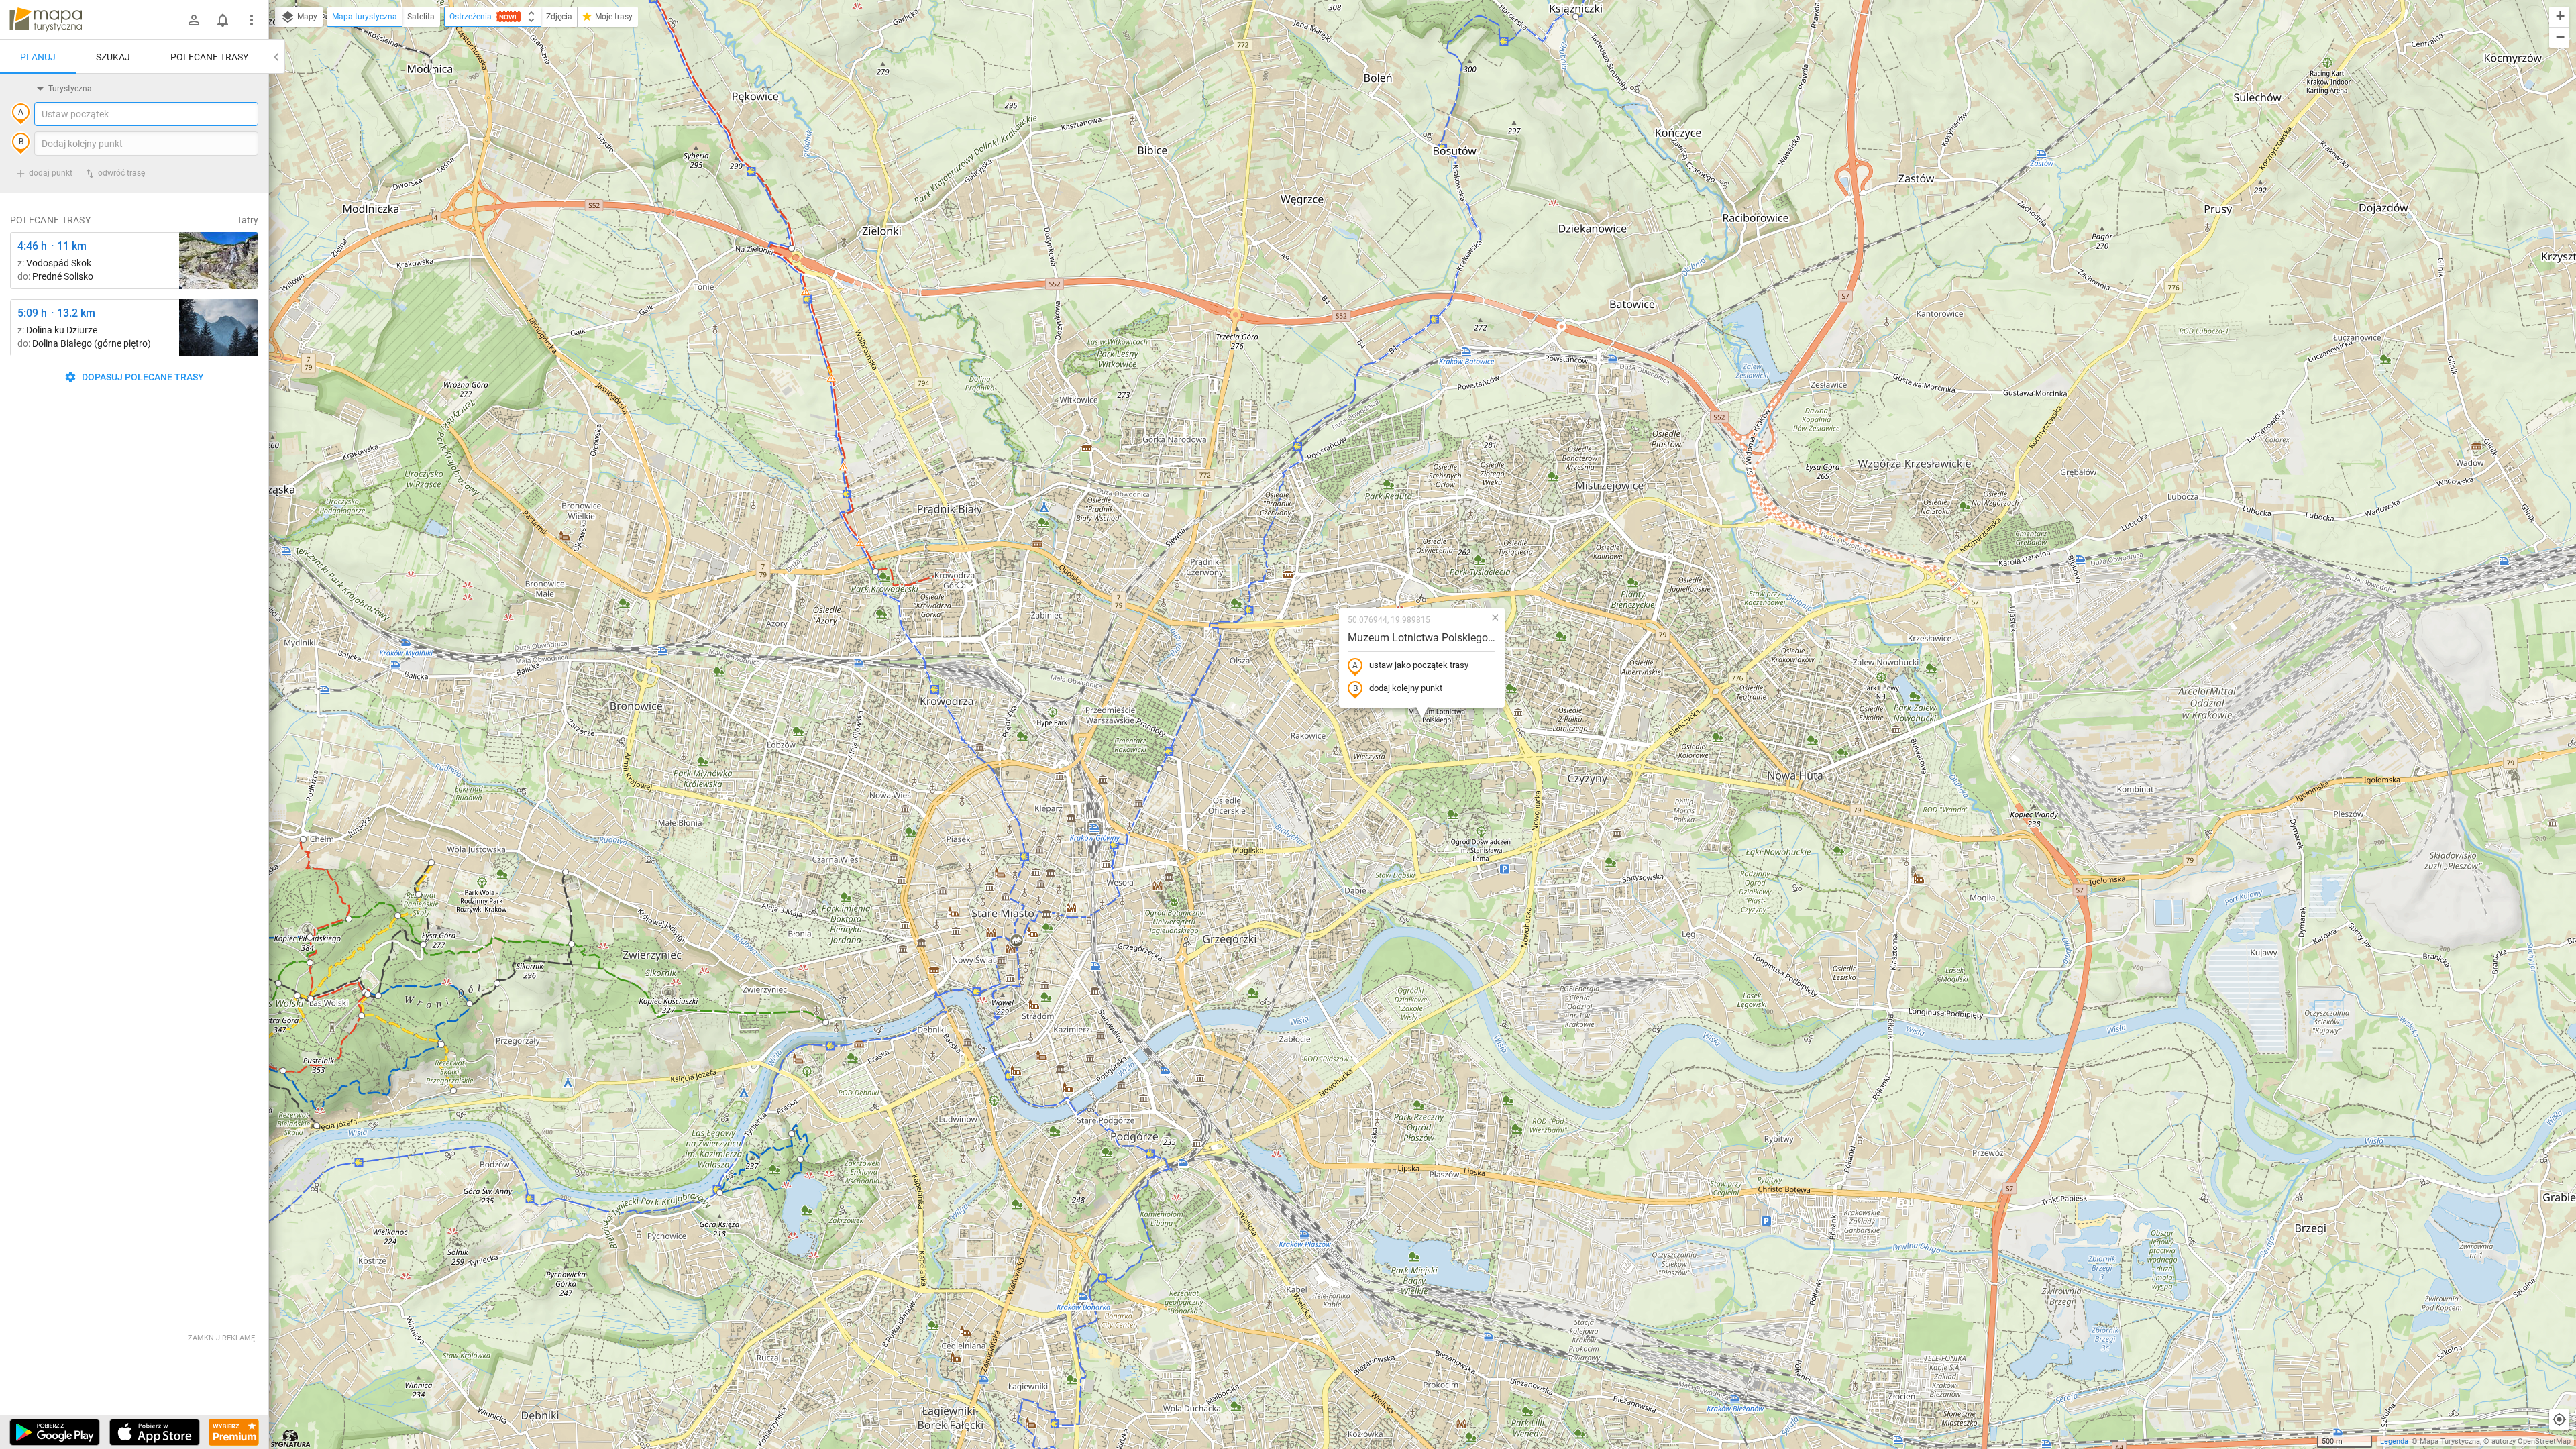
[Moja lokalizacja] (2559, 1419)
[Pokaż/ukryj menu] (252, 20)
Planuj (38, 57)
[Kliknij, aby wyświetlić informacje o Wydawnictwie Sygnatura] (291, 1438)
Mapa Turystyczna (2450, 1441)
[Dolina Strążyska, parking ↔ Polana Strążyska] (219, 328)
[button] (311, 999)
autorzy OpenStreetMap (2531, 1441)
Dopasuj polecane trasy (142, 377)
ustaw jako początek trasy (1419, 665)
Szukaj (113, 57)
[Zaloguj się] (194, 20)
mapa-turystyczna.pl (46, 19)
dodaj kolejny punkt (1406, 688)
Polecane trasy (209, 57)
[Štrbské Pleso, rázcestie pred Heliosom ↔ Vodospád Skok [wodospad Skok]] (219, 261)
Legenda (2394, 1441)
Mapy (306, 17)
